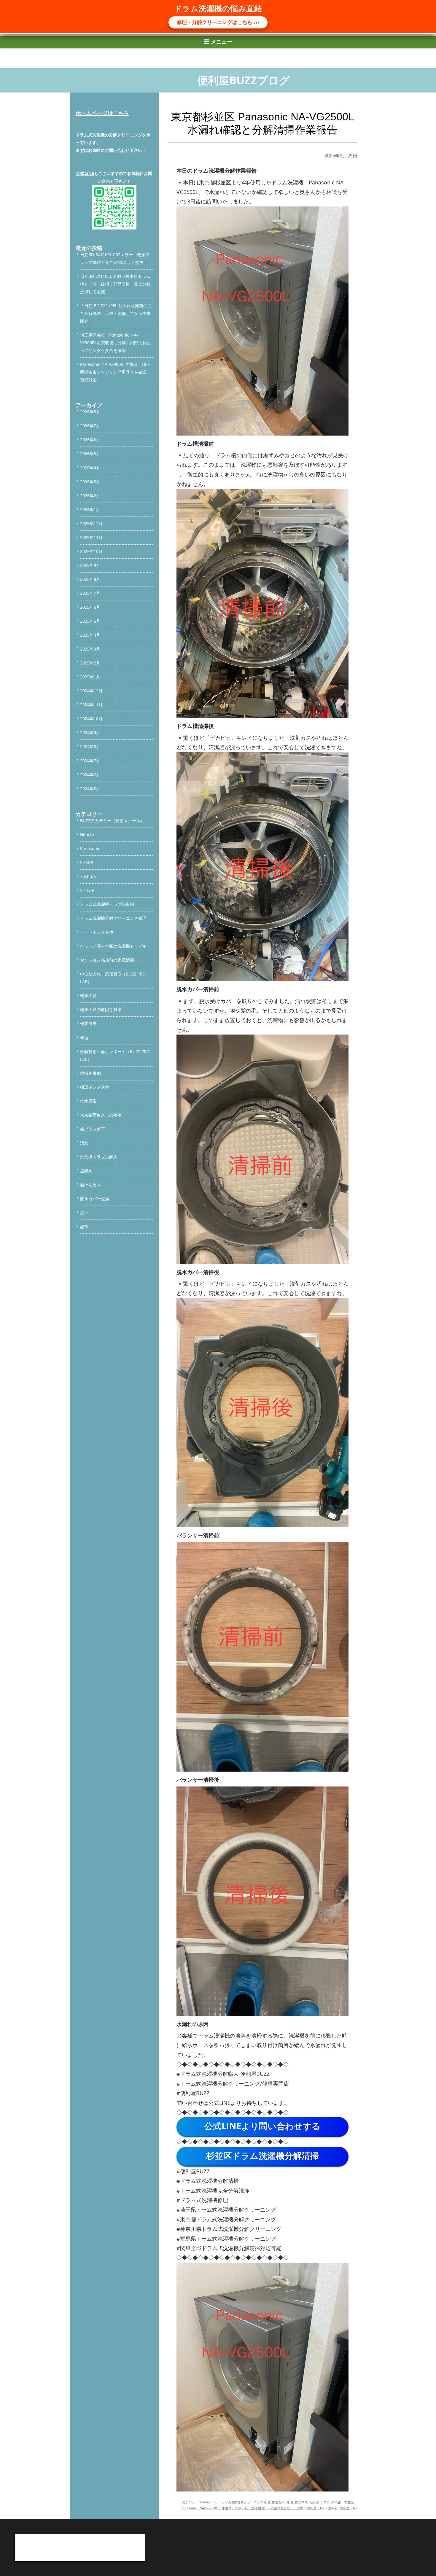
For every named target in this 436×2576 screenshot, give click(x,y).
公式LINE (85, 173)
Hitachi (87, 835)
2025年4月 (90, 635)
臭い (84, 1213)
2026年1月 (90, 510)
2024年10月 (91, 719)
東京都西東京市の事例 (101, 1115)
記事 (84, 1226)
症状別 (315, 2502)
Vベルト (87, 890)
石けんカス (90, 1185)
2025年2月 (90, 663)
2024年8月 (90, 746)
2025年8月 (90, 579)
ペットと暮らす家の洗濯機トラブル (113, 946)
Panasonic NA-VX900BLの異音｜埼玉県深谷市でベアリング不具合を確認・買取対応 (115, 372)
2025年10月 (91, 551)
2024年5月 (90, 789)
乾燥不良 (88, 996)
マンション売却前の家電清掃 (107, 960)
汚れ (84, 1143)
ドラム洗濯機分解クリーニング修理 (244, 2502)
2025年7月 (90, 593)
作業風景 (278, 2502)
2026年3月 (90, 482)
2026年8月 (90, 412)
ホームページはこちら (102, 113)
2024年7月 (90, 761)
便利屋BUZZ (349, 2508)
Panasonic (208, 2502)
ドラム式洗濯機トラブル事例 (107, 904)
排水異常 (301, 2502)
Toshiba (88, 876)
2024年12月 (91, 691)
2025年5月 (90, 621)
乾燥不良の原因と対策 (101, 1009)
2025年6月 (90, 607)
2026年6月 (90, 440)
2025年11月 (91, 537)
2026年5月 (90, 453)
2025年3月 (90, 649)
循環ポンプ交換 (95, 1087)
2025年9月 (90, 565)
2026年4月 (90, 468)
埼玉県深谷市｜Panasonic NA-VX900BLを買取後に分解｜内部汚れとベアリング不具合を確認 (115, 343)
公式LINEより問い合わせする (262, 2126)
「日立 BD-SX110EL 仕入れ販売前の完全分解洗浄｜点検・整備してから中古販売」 (116, 313)
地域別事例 (90, 1073)
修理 (290, 2502)
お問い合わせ (117, 150)
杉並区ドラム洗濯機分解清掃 (262, 2155)
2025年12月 (91, 523)
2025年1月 (90, 677)
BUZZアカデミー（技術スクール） (112, 821)
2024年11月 (91, 705)
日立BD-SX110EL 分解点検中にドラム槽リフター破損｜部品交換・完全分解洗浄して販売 (115, 284)
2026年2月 (90, 496)
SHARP (87, 862)
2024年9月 (90, 733)
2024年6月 (90, 775)
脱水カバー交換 (95, 1199)
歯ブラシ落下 (93, 1129)
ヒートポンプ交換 (97, 932)
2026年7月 (90, 426)
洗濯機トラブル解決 (99, 1157)
